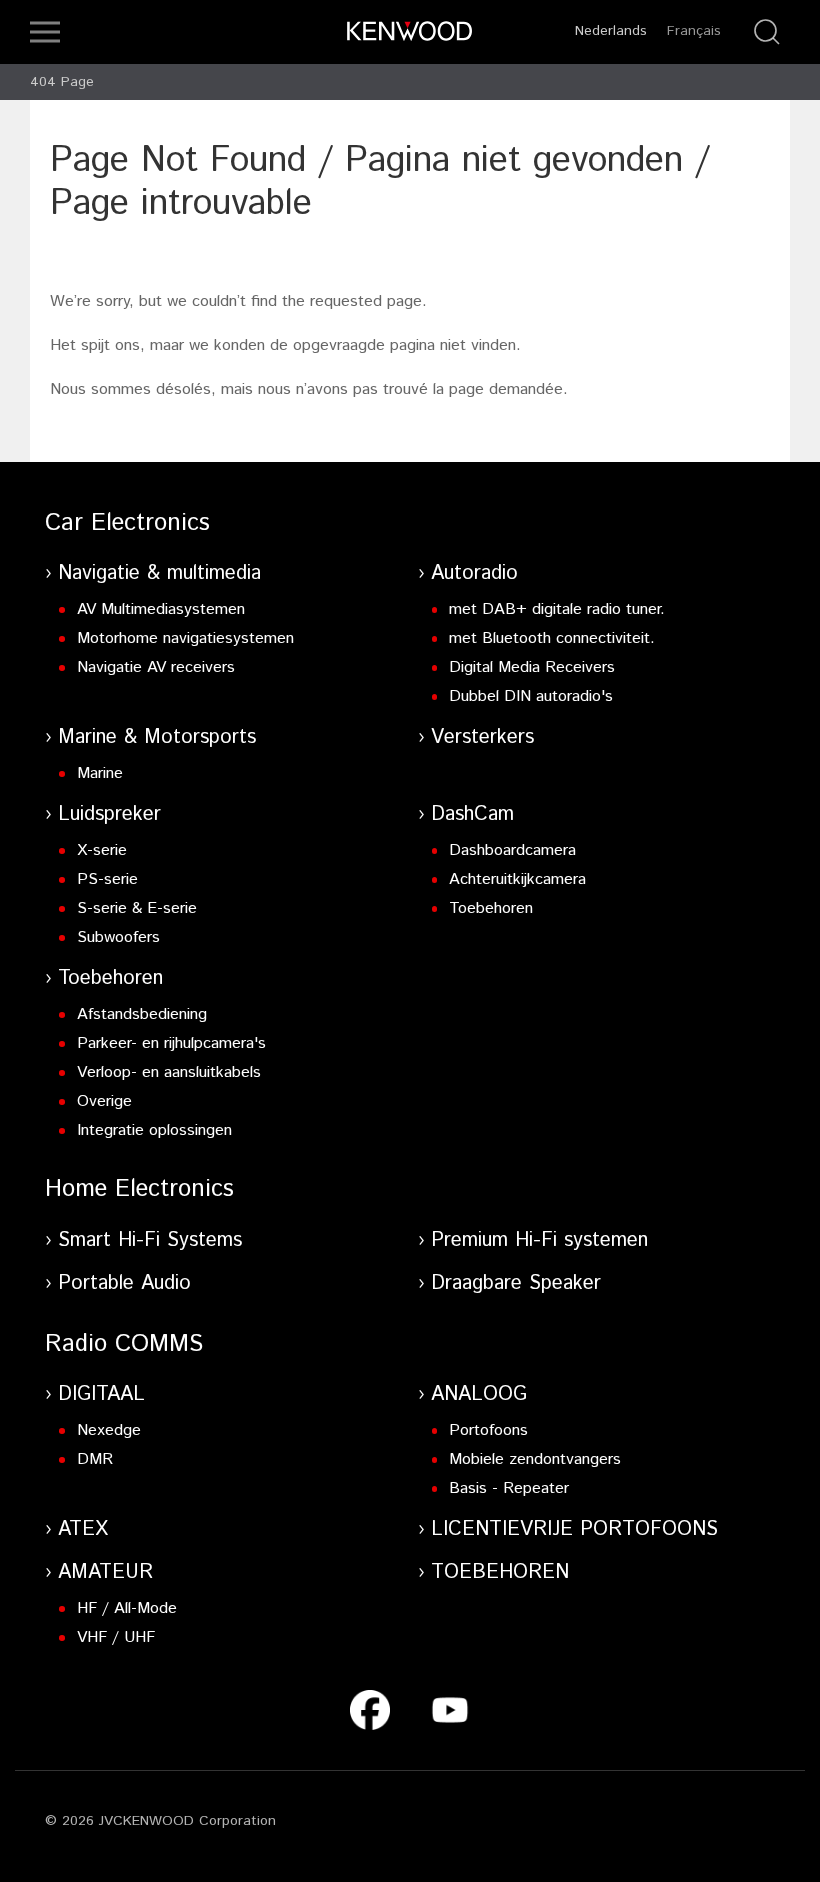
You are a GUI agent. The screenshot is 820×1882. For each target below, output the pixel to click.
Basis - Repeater (509, 1488)
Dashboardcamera (512, 850)
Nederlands (611, 31)
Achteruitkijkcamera (517, 879)
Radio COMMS (124, 1344)
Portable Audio (124, 1283)
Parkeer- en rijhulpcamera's (171, 1043)
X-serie (102, 850)
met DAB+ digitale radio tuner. (557, 609)
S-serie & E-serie (137, 908)
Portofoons (488, 1430)
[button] (45, 32)
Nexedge (109, 1430)
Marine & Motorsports (157, 737)
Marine (100, 773)
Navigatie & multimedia (159, 573)
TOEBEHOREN (500, 1572)
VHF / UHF (116, 1637)
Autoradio (474, 573)
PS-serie (107, 879)
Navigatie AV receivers (156, 667)
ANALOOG (479, 1394)
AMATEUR (105, 1572)
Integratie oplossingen (154, 1130)
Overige (104, 1101)
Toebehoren (491, 908)
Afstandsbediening (142, 1014)
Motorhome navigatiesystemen (185, 638)
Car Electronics (127, 523)
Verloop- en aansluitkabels (169, 1072)
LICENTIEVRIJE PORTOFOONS (574, 1529)
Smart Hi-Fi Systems (150, 1240)
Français (694, 31)
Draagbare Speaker (516, 1283)
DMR (95, 1459)
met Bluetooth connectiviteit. (552, 638)
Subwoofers (118, 937)
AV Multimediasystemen (161, 609)
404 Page (62, 82)
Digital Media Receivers (532, 667)
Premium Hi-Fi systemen (539, 1240)
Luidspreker (109, 814)
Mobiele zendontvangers (535, 1459)
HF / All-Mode (127, 1608)
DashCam (472, 814)
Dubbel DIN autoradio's (531, 696)
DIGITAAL (101, 1394)
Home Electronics (139, 1189)
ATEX (83, 1529)
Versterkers (482, 737)
